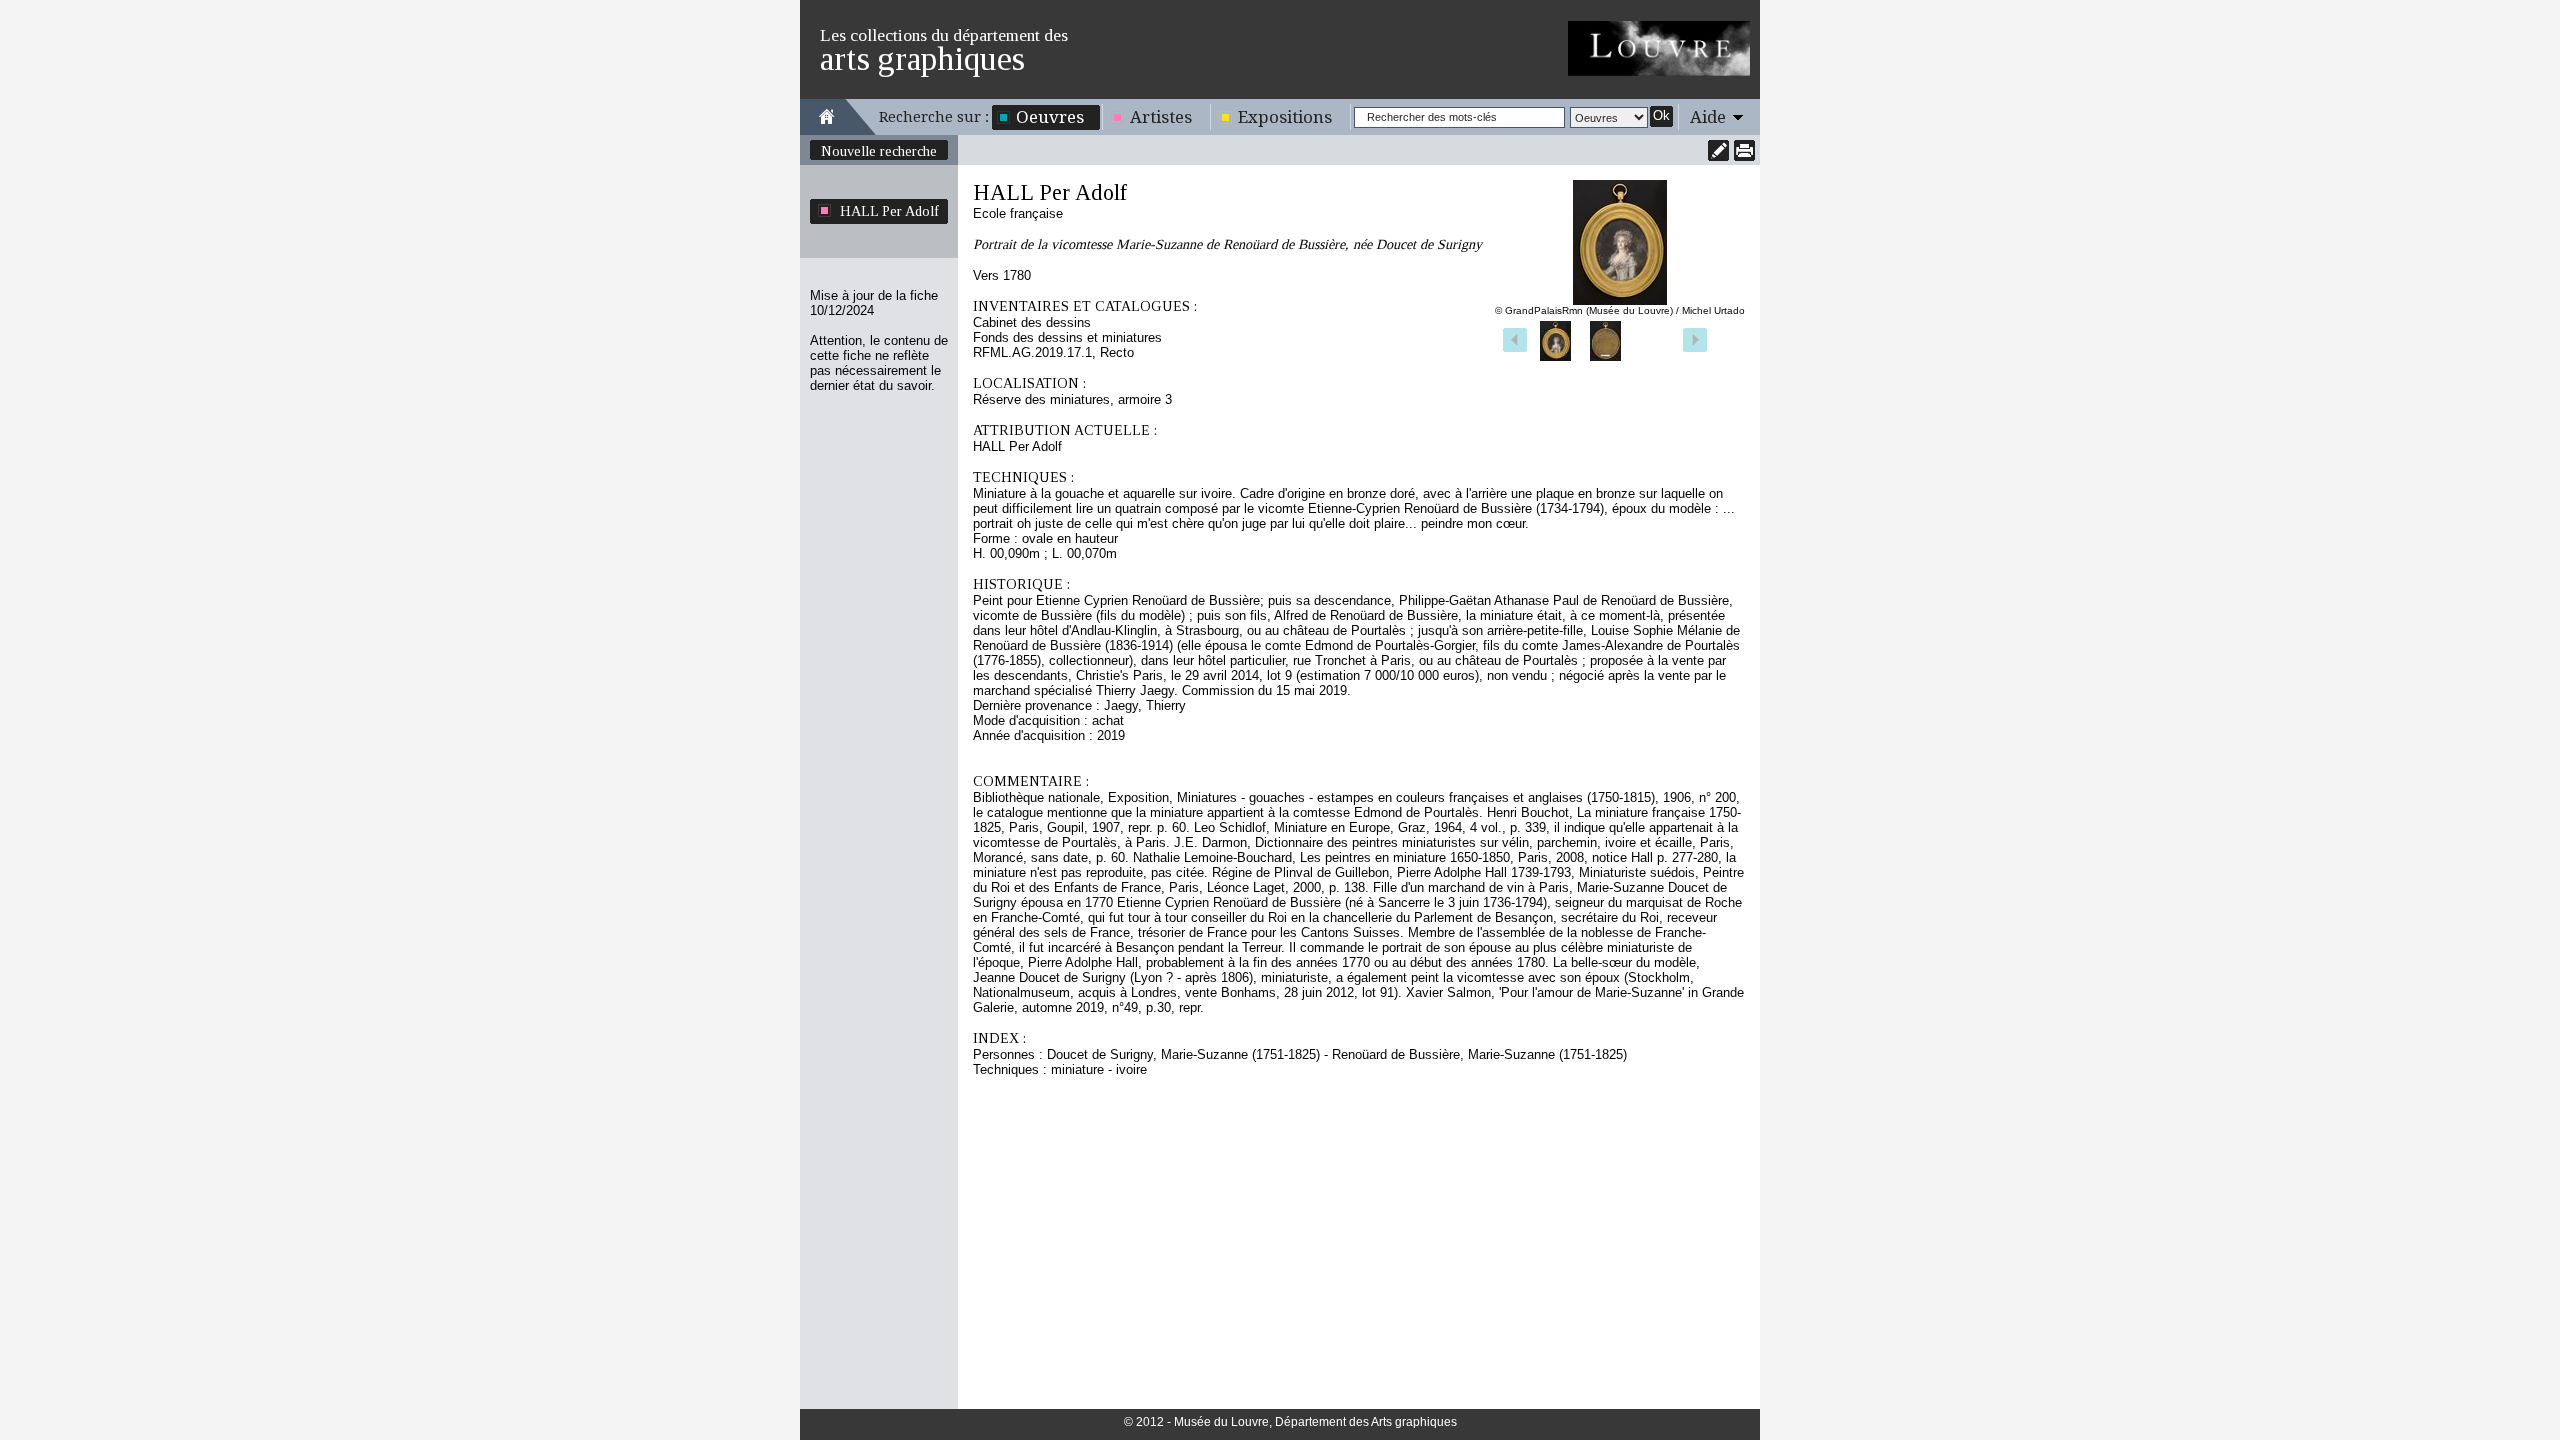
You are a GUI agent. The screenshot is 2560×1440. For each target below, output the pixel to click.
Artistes (1161, 117)
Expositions (1285, 117)
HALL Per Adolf (889, 211)
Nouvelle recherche (879, 151)
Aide (1708, 117)
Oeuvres (1050, 117)
